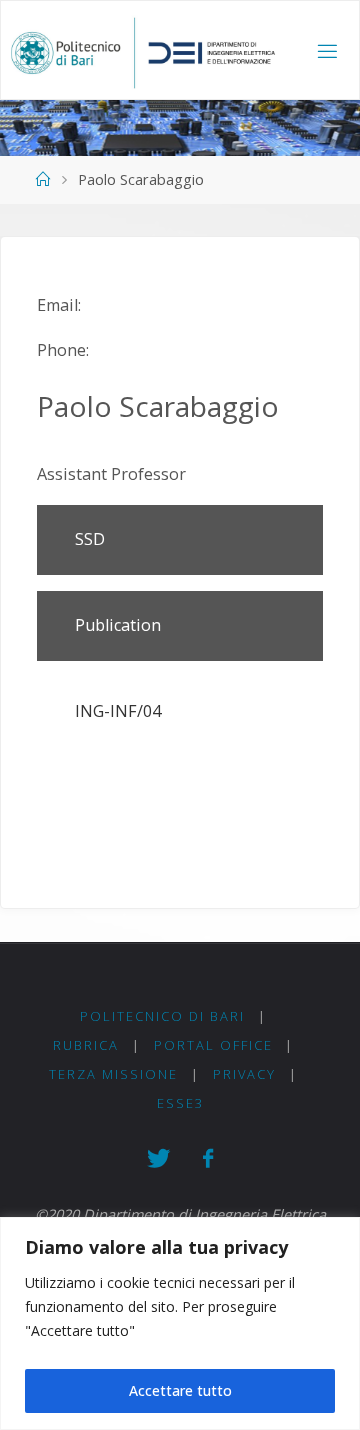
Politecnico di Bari (162, 1016)
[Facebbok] (207, 1158)
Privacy (244, 1074)
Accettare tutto (180, 1390)
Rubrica (86, 1045)
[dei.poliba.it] (142, 51)
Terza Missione (113, 1074)
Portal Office (213, 1045)
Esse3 (180, 1103)
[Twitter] (158, 1158)
